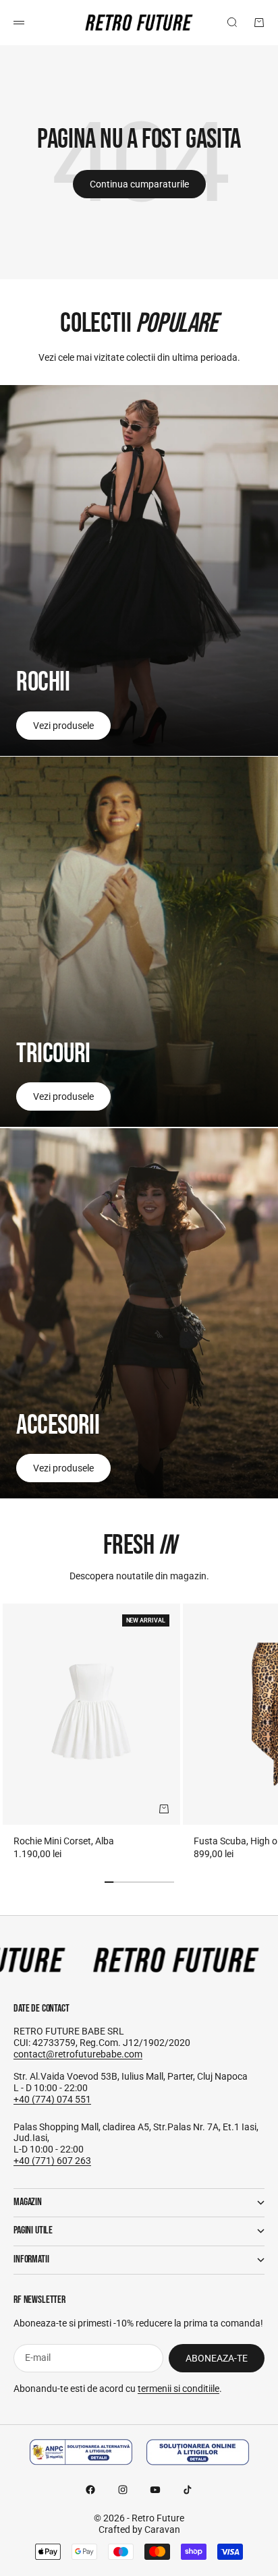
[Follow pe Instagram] (123, 2490)
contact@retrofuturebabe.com (78, 2054)
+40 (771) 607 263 (52, 2161)
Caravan (162, 2529)
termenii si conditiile (178, 2389)
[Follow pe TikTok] (188, 2490)
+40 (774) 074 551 (52, 2099)
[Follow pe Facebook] (90, 2490)
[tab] (139, 1546)
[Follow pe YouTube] (155, 2490)
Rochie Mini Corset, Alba (64, 1841)
